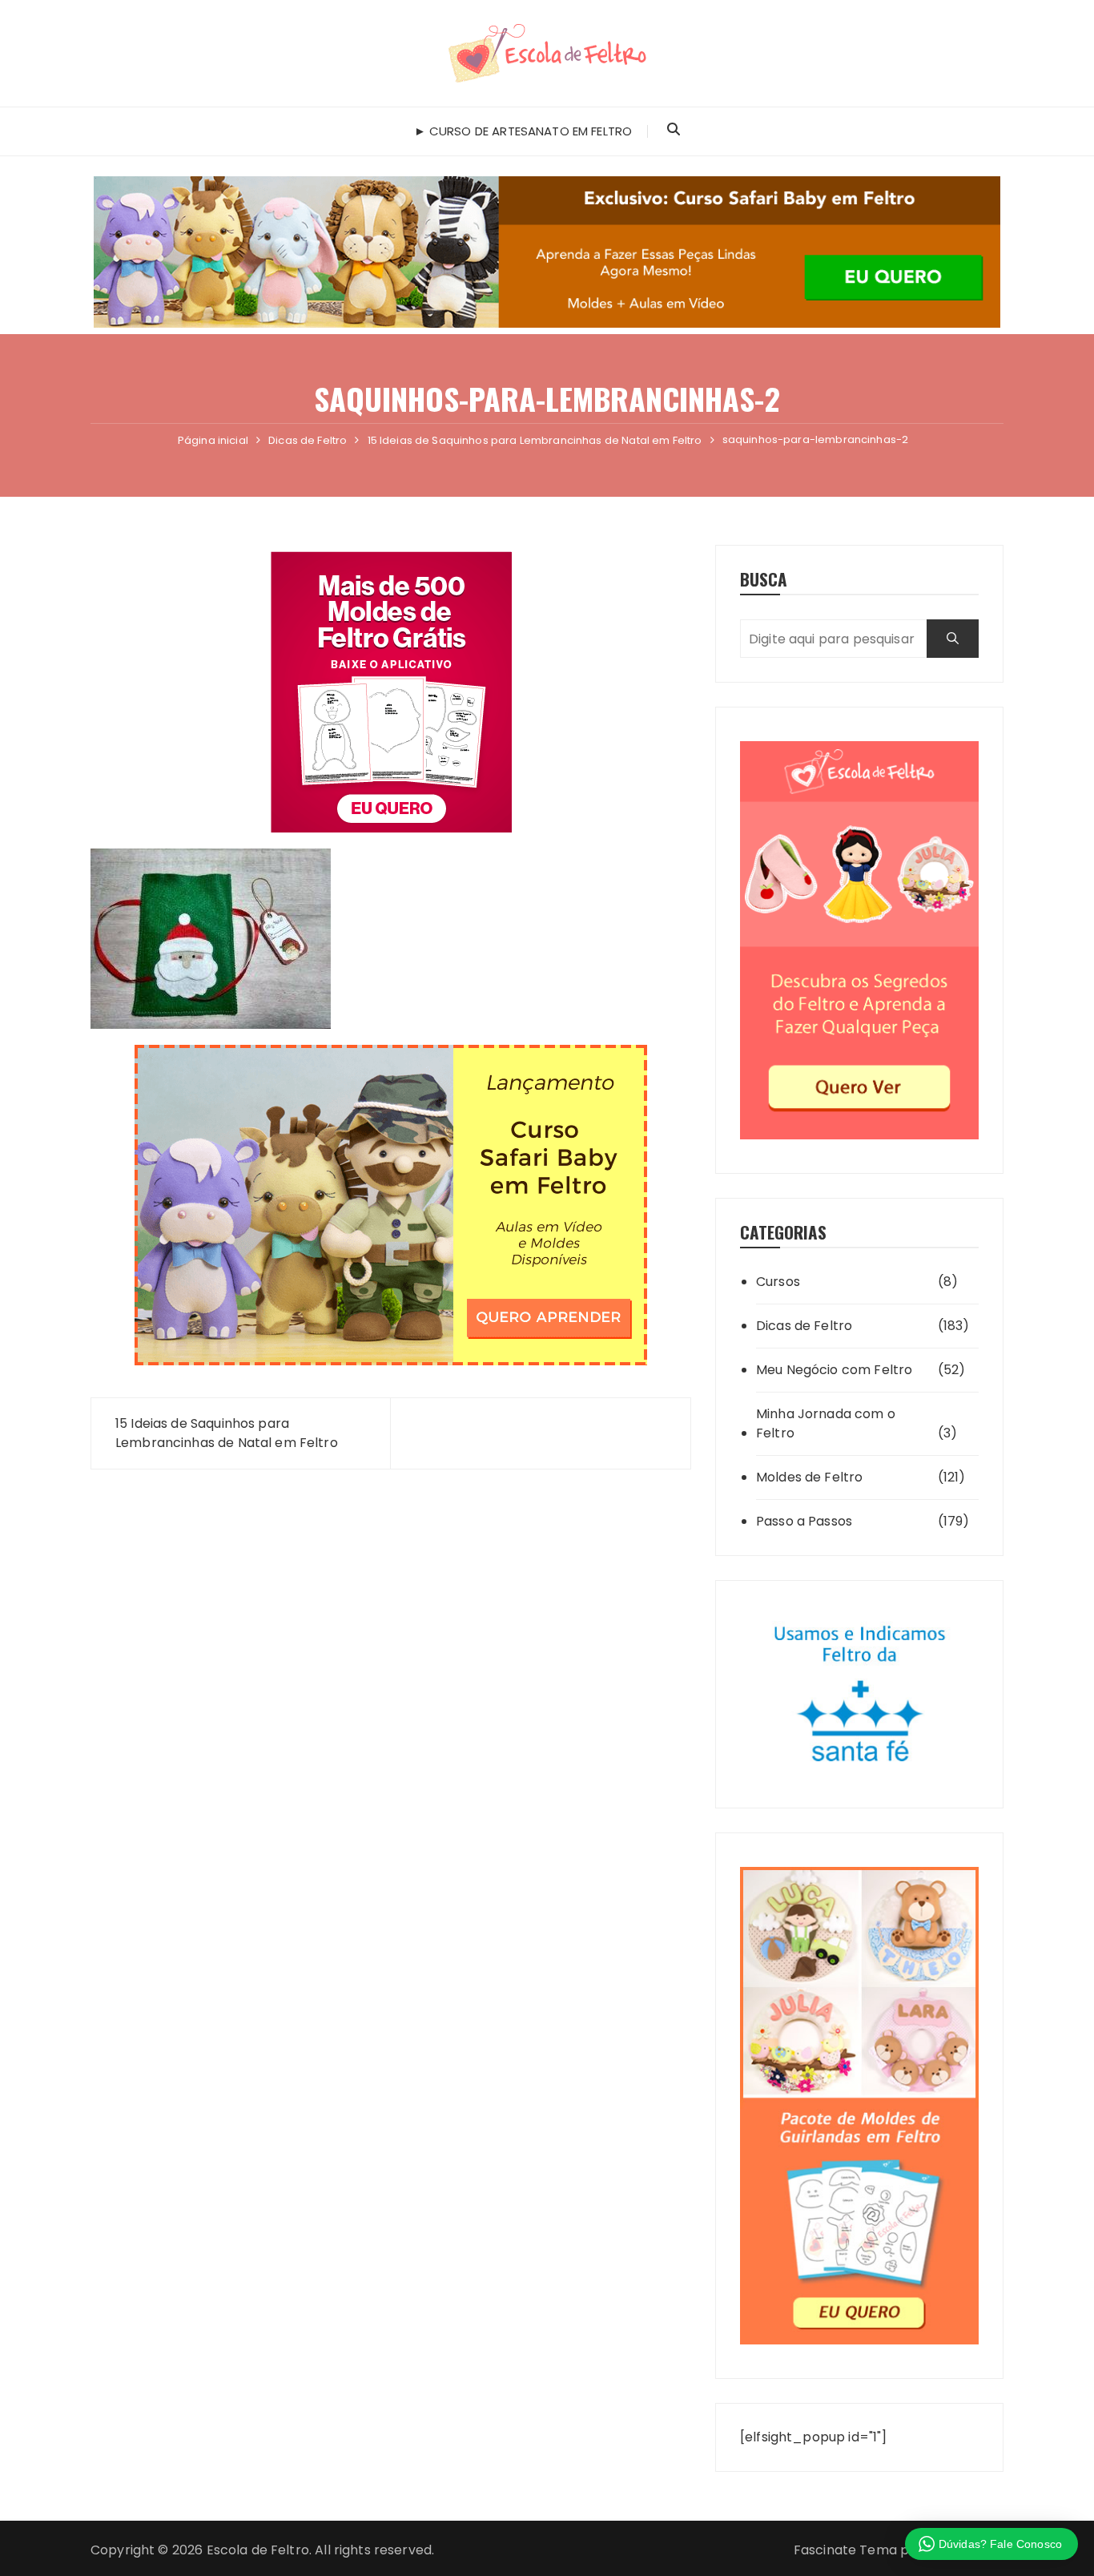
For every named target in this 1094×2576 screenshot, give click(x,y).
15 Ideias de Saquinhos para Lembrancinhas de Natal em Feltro (227, 1433)
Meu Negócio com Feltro (834, 1370)
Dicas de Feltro (804, 1326)
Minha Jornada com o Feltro (826, 1423)
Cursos (778, 1282)
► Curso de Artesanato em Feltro (523, 131)
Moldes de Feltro (809, 1477)
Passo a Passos (804, 1521)
